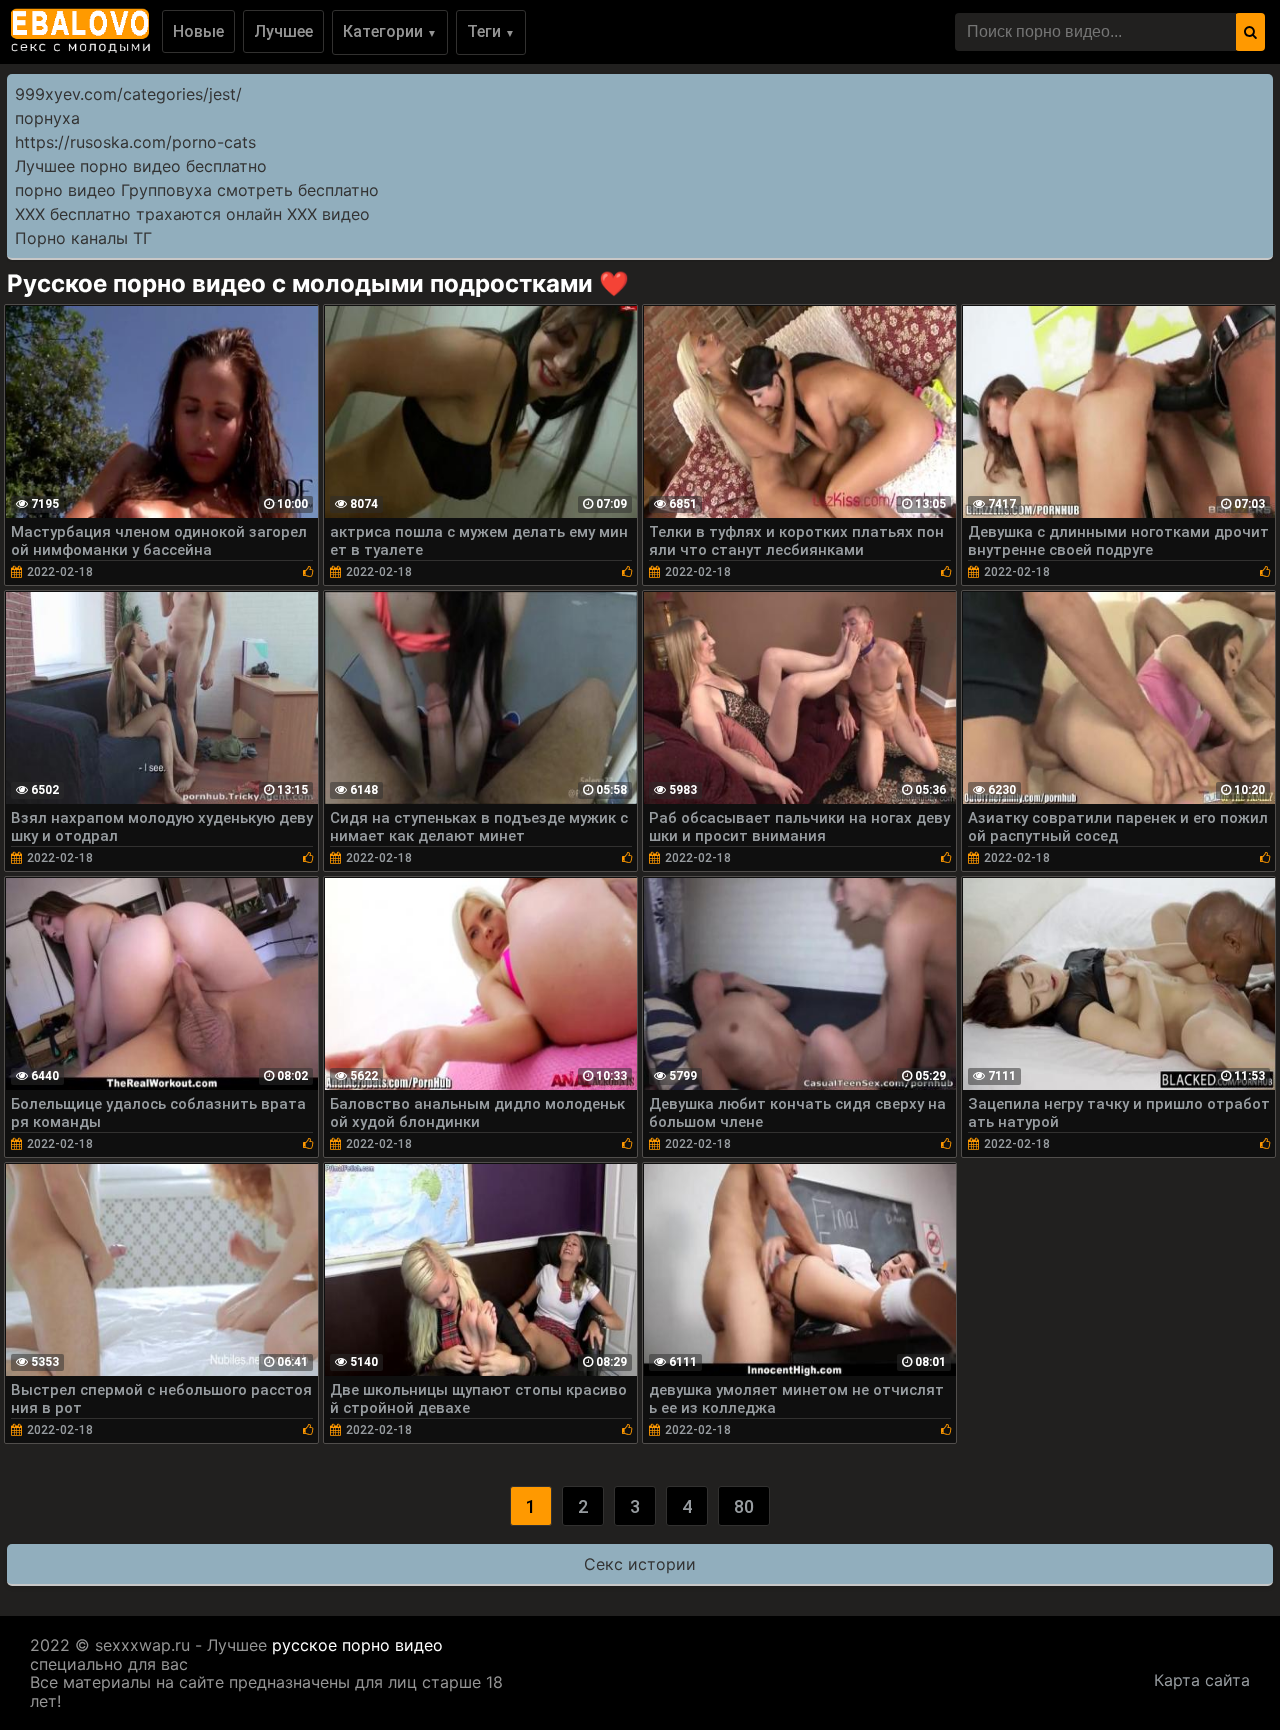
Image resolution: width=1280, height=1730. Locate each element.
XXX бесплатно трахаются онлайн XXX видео (192, 214)
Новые (198, 31)
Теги (491, 31)
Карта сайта (1202, 1680)
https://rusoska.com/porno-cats (135, 142)
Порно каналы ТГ (83, 238)
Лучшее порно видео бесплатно (141, 166)
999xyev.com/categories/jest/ (128, 94)
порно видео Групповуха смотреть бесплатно (197, 190)
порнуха (47, 118)
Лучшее (283, 31)
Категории (390, 31)
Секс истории (640, 1564)
